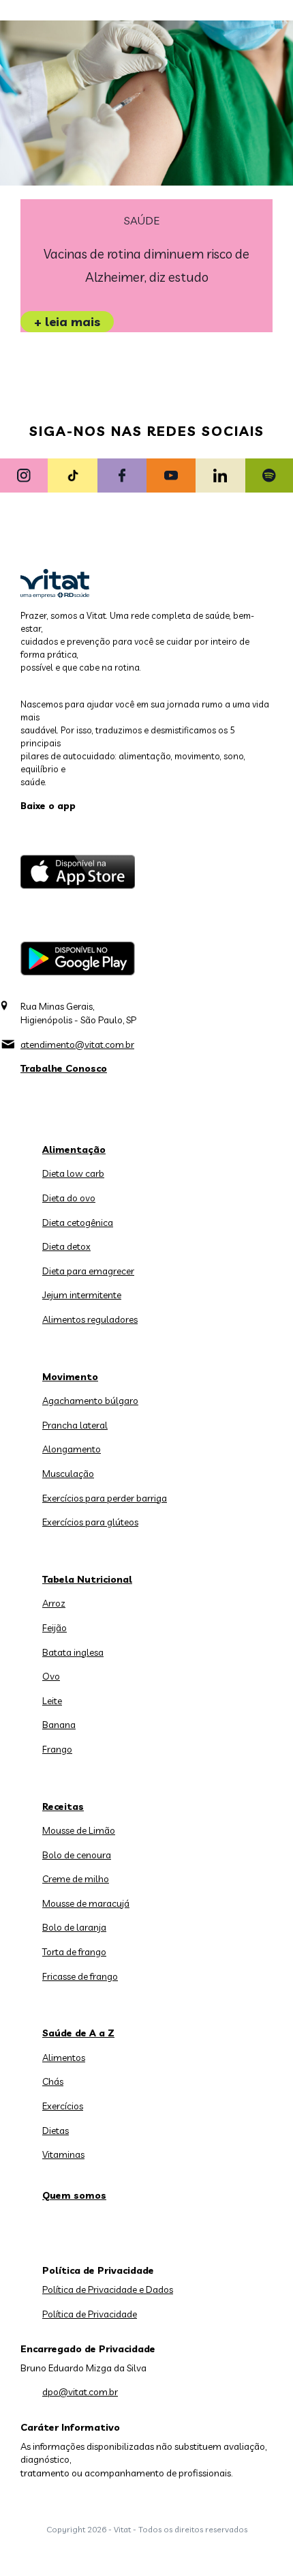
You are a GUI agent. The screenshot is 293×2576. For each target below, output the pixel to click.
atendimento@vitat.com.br (77, 1044)
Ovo (51, 1676)
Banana (59, 1725)
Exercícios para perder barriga (105, 1498)
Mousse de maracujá (86, 1903)
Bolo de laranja (74, 1927)
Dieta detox (66, 1246)
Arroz (54, 1603)
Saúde (142, 221)
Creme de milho (76, 1879)
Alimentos (64, 2058)
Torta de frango (74, 1952)
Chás (53, 2081)
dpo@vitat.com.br (80, 2392)
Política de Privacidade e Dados (108, 2289)
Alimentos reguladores (90, 1319)
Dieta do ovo (69, 1198)
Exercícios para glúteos (90, 1522)
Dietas (56, 2131)
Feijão (55, 1628)
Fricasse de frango (80, 1976)
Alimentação (74, 1150)
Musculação (68, 1474)
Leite (52, 1701)
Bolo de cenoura (77, 1855)
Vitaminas (63, 2154)
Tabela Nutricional (87, 1579)
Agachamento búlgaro (90, 1401)
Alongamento (72, 1449)
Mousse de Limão (79, 1830)
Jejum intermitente (82, 1295)
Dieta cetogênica (78, 1223)
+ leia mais (67, 322)
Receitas (63, 1806)
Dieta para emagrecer (88, 1271)
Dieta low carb (73, 1173)
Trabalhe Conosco (64, 1068)
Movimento (70, 1377)
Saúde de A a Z (78, 2033)
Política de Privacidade (90, 2314)
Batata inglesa (73, 1652)
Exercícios (63, 2106)
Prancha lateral (75, 1425)
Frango (57, 1749)
